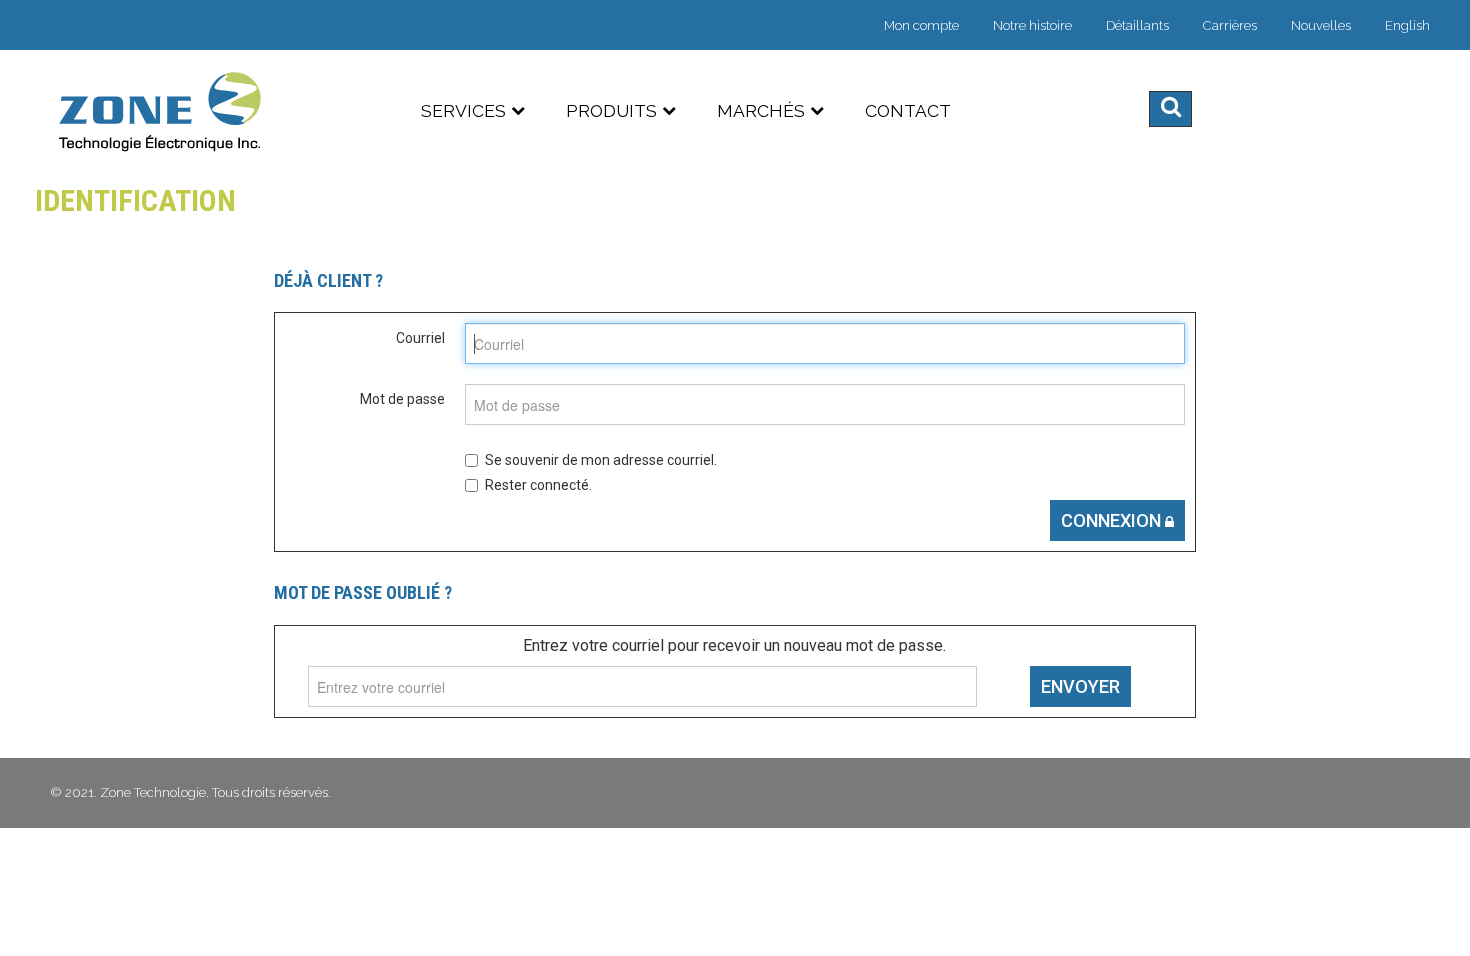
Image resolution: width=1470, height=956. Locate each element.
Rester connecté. (538, 485)
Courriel (420, 338)
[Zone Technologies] (162, 111)
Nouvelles (1321, 25)
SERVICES (463, 111)
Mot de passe (402, 399)
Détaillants (1137, 25)
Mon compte (921, 25)
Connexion (1113, 520)
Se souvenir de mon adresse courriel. (601, 460)
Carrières (1230, 25)
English (1407, 25)
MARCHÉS (761, 111)
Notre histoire (1032, 25)
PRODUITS (611, 111)
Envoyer (1080, 686)
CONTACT (908, 111)
